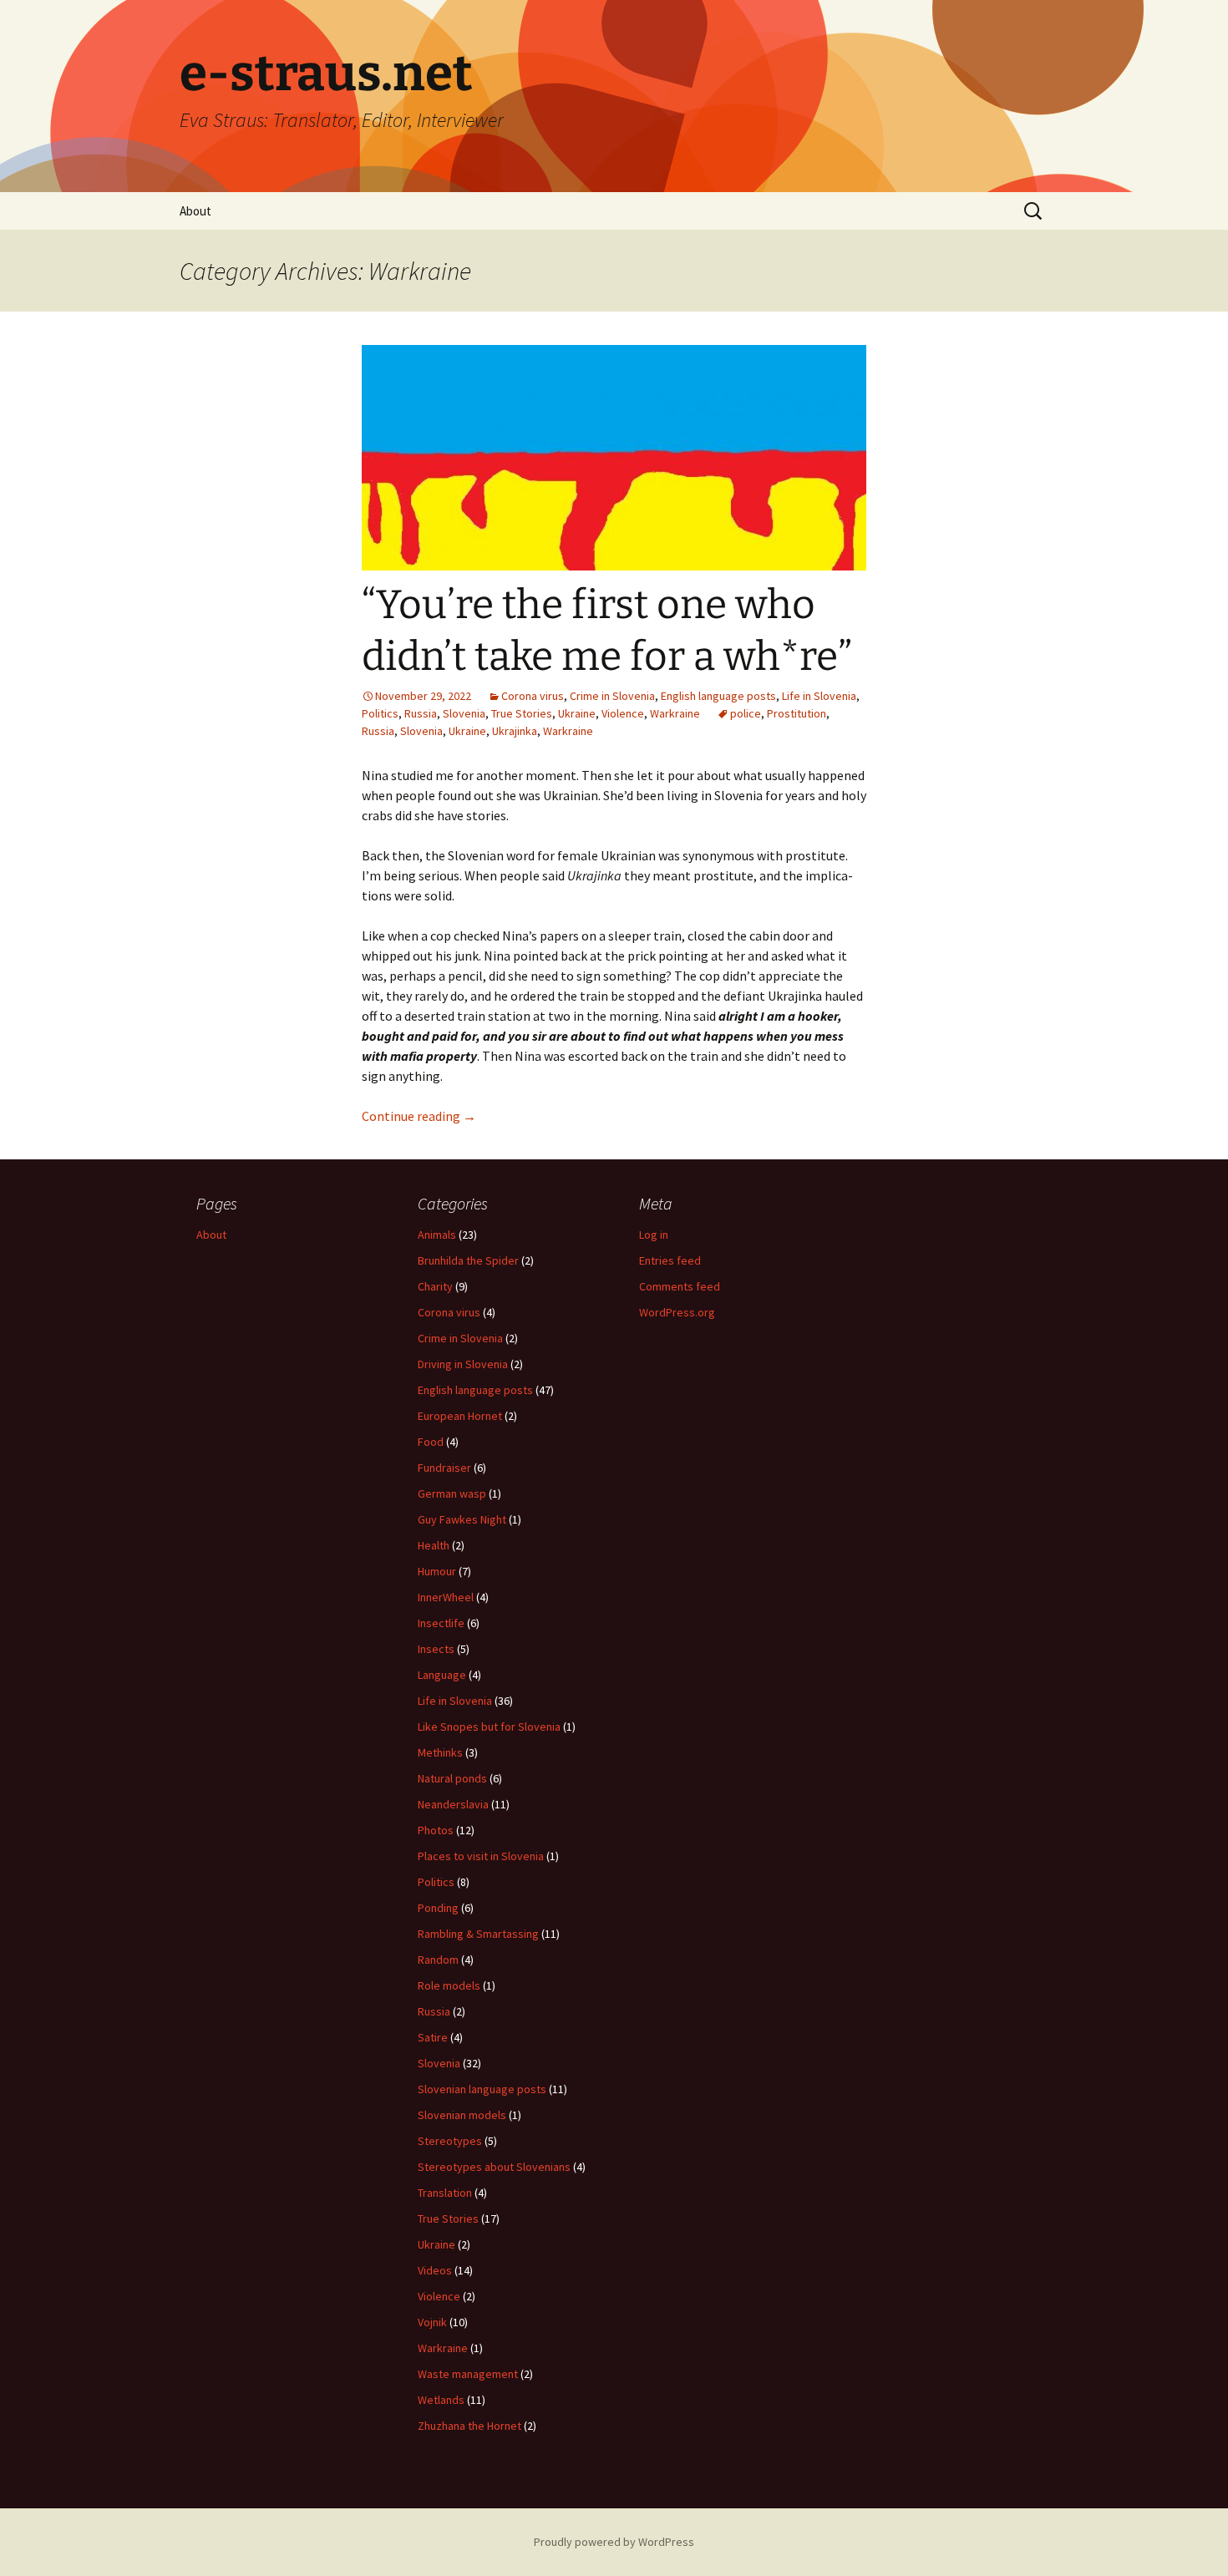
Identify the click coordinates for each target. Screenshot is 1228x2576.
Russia (421, 713)
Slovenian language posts (482, 2089)
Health (434, 1545)
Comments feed (680, 1286)
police (746, 713)
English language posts (718, 696)
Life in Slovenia (819, 696)
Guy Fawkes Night (462, 1519)
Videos (435, 2270)
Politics (380, 713)
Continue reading (419, 1116)
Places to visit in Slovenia (481, 1856)
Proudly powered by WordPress (614, 2542)
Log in (654, 1235)
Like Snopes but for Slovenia (489, 1727)
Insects (436, 1649)
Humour (437, 1571)
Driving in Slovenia (463, 1364)
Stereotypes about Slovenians (494, 2167)
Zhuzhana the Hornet (469, 2426)
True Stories (522, 713)
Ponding (438, 1908)
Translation (445, 2193)
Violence (623, 713)
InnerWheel (446, 1597)
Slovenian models (462, 2115)
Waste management (468, 2374)
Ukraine (577, 713)
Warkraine (675, 713)
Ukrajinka (515, 731)
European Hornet (460, 1416)
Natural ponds (452, 1778)
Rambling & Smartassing (478, 1934)
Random (438, 1960)
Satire (433, 2037)
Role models (449, 1985)
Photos (436, 1830)
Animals (437, 1235)
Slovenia (464, 713)
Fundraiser (444, 1468)
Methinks (440, 1752)
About (195, 211)
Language (442, 1675)
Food (431, 1442)
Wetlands (441, 2400)
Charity (435, 1286)
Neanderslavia (453, 1804)
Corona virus (533, 696)
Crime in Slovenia (612, 696)
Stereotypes (450, 2141)
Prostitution (797, 713)
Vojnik (432, 2322)
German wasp (452, 1493)
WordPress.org (677, 1312)
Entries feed (670, 1260)
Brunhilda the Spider (468, 1260)
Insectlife (441, 1623)
